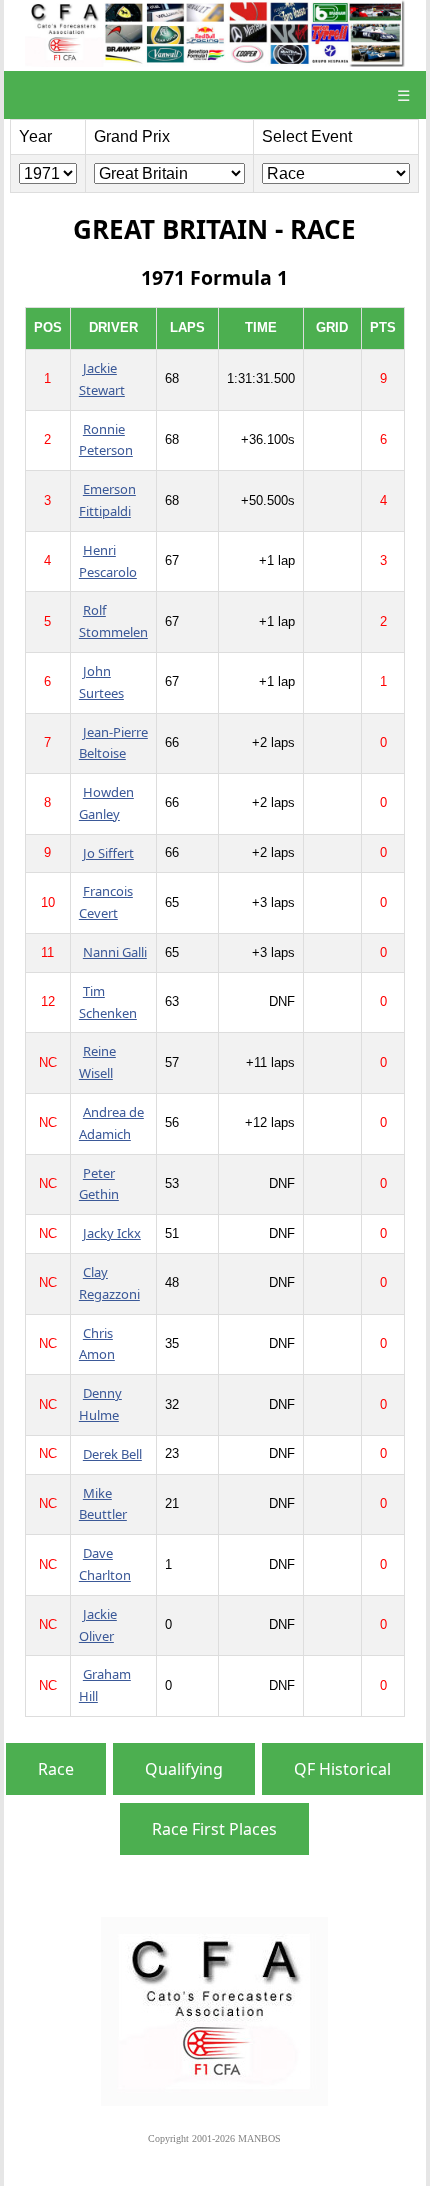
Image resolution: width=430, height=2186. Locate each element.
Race (56, 1769)
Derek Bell (112, 1454)
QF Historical (342, 1769)
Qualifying (184, 1769)
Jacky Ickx (112, 1233)
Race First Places (214, 1829)
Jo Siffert (108, 853)
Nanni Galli (115, 952)
